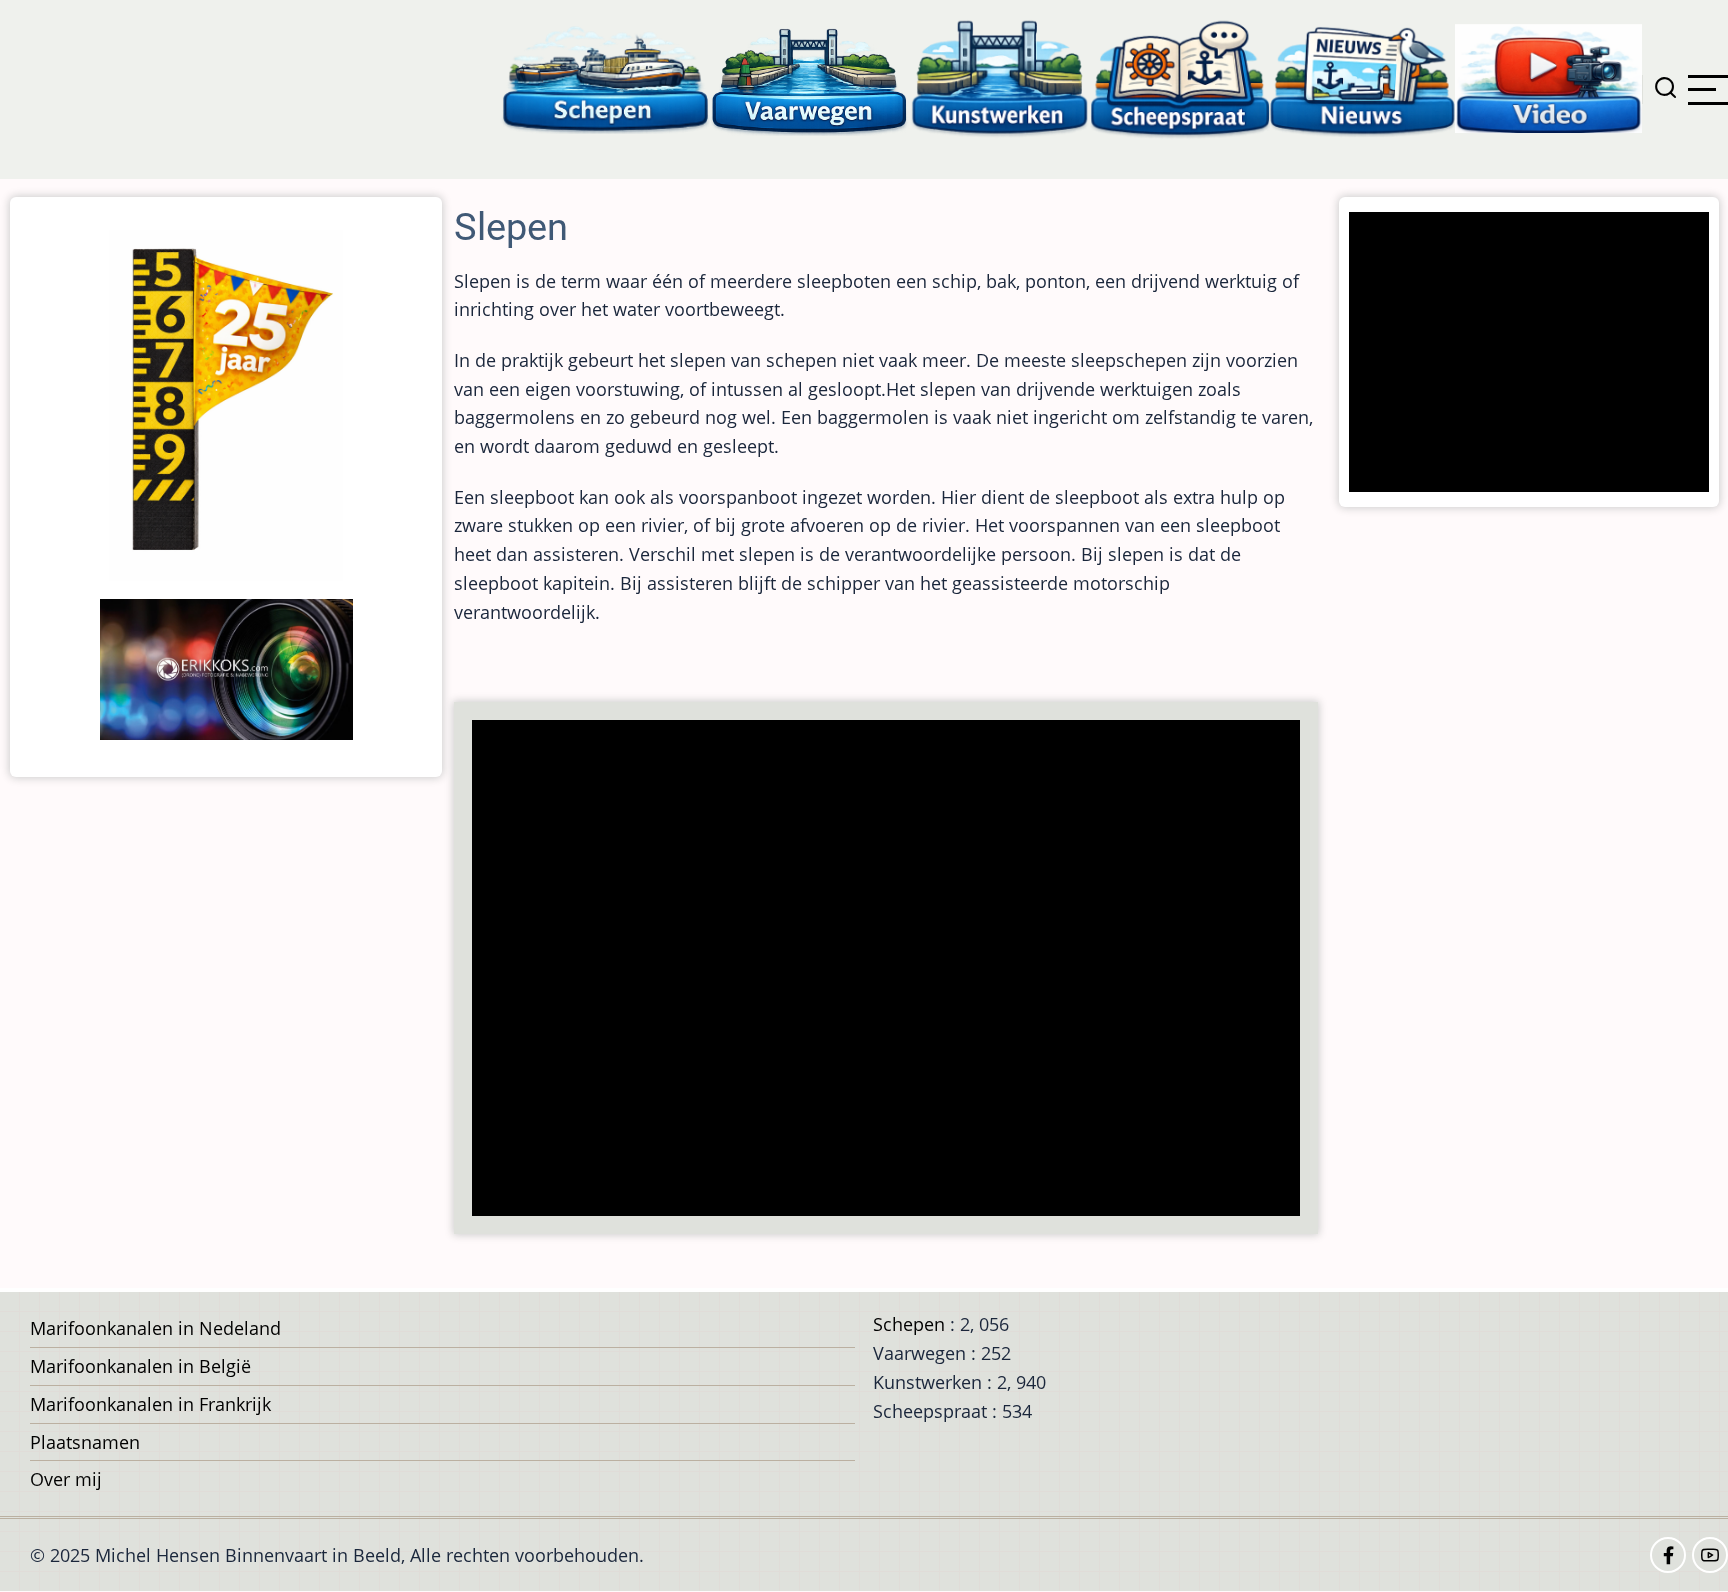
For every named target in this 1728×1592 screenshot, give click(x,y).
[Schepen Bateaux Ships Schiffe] (605, 77)
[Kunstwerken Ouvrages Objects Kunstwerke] (1000, 77)
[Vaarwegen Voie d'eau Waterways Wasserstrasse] (810, 77)
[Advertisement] (892, 970)
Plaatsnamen (85, 1442)
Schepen (909, 1324)
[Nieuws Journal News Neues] (1362, 77)
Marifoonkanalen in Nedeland (155, 1328)
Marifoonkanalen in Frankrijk (150, 1404)
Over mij (66, 1479)
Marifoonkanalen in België (140, 1366)
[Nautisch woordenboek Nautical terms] (1180, 77)
